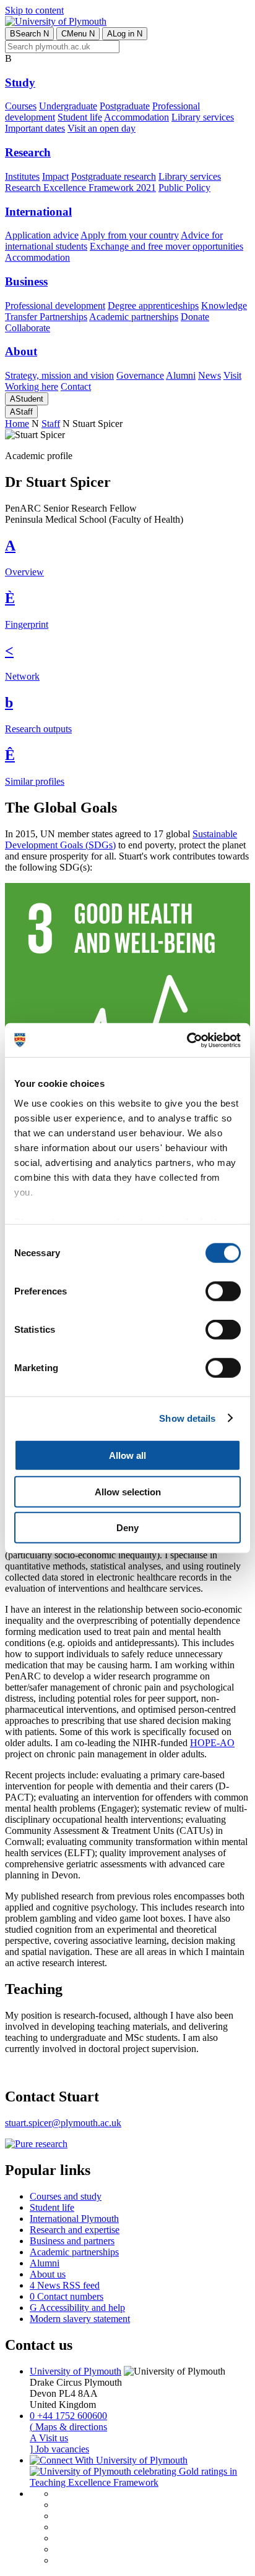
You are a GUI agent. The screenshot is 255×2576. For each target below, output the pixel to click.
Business (26, 281)
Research (28, 152)
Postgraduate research (114, 176)
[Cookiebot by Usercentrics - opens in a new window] (187, 1040)
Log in (125, 34)
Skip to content (34, 10)
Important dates (35, 128)
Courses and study (66, 2196)
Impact (55, 176)
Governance (140, 375)
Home (17, 424)
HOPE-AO (212, 1743)
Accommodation (136, 117)
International (38, 212)
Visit (232, 375)
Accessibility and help (77, 2308)
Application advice (42, 235)
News (210, 375)
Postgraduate (125, 106)
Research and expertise (75, 2230)
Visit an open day (102, 128)
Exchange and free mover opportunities (166, 246)
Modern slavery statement (80, 2319)
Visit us (49, 2438)
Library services (203, 117)
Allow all (127, 1455)
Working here (32, 386)
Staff (21, 412)
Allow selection (128, 1491)
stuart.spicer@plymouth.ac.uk (63, 2123)
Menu (78, 34)
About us (48, 2274)
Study (20, 82)
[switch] (223, 1291)
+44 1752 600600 (68, 2416)
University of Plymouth (76, 2371)
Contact (76, 386)
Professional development (55, 306)
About (21, 351)
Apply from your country (130, 235)
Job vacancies (59, 2449)
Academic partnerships (134, 317)
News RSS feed (65, 2285)
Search (29, 34)
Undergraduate (68, 106)
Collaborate (28, 328)
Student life (80, 117)
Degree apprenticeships (153, 306)
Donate (195, 317)
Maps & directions (68, 2427)
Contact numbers (67, 2296)
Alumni (181, 375)
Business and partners (72, 2241)
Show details (187, 1418)
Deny (127, 1528)
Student (27, 399)
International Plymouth (74, 2219)
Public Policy (184, 188)
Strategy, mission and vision (59, 375)
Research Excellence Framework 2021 (80, 188)
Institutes (22, 176)
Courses (21, 106)
